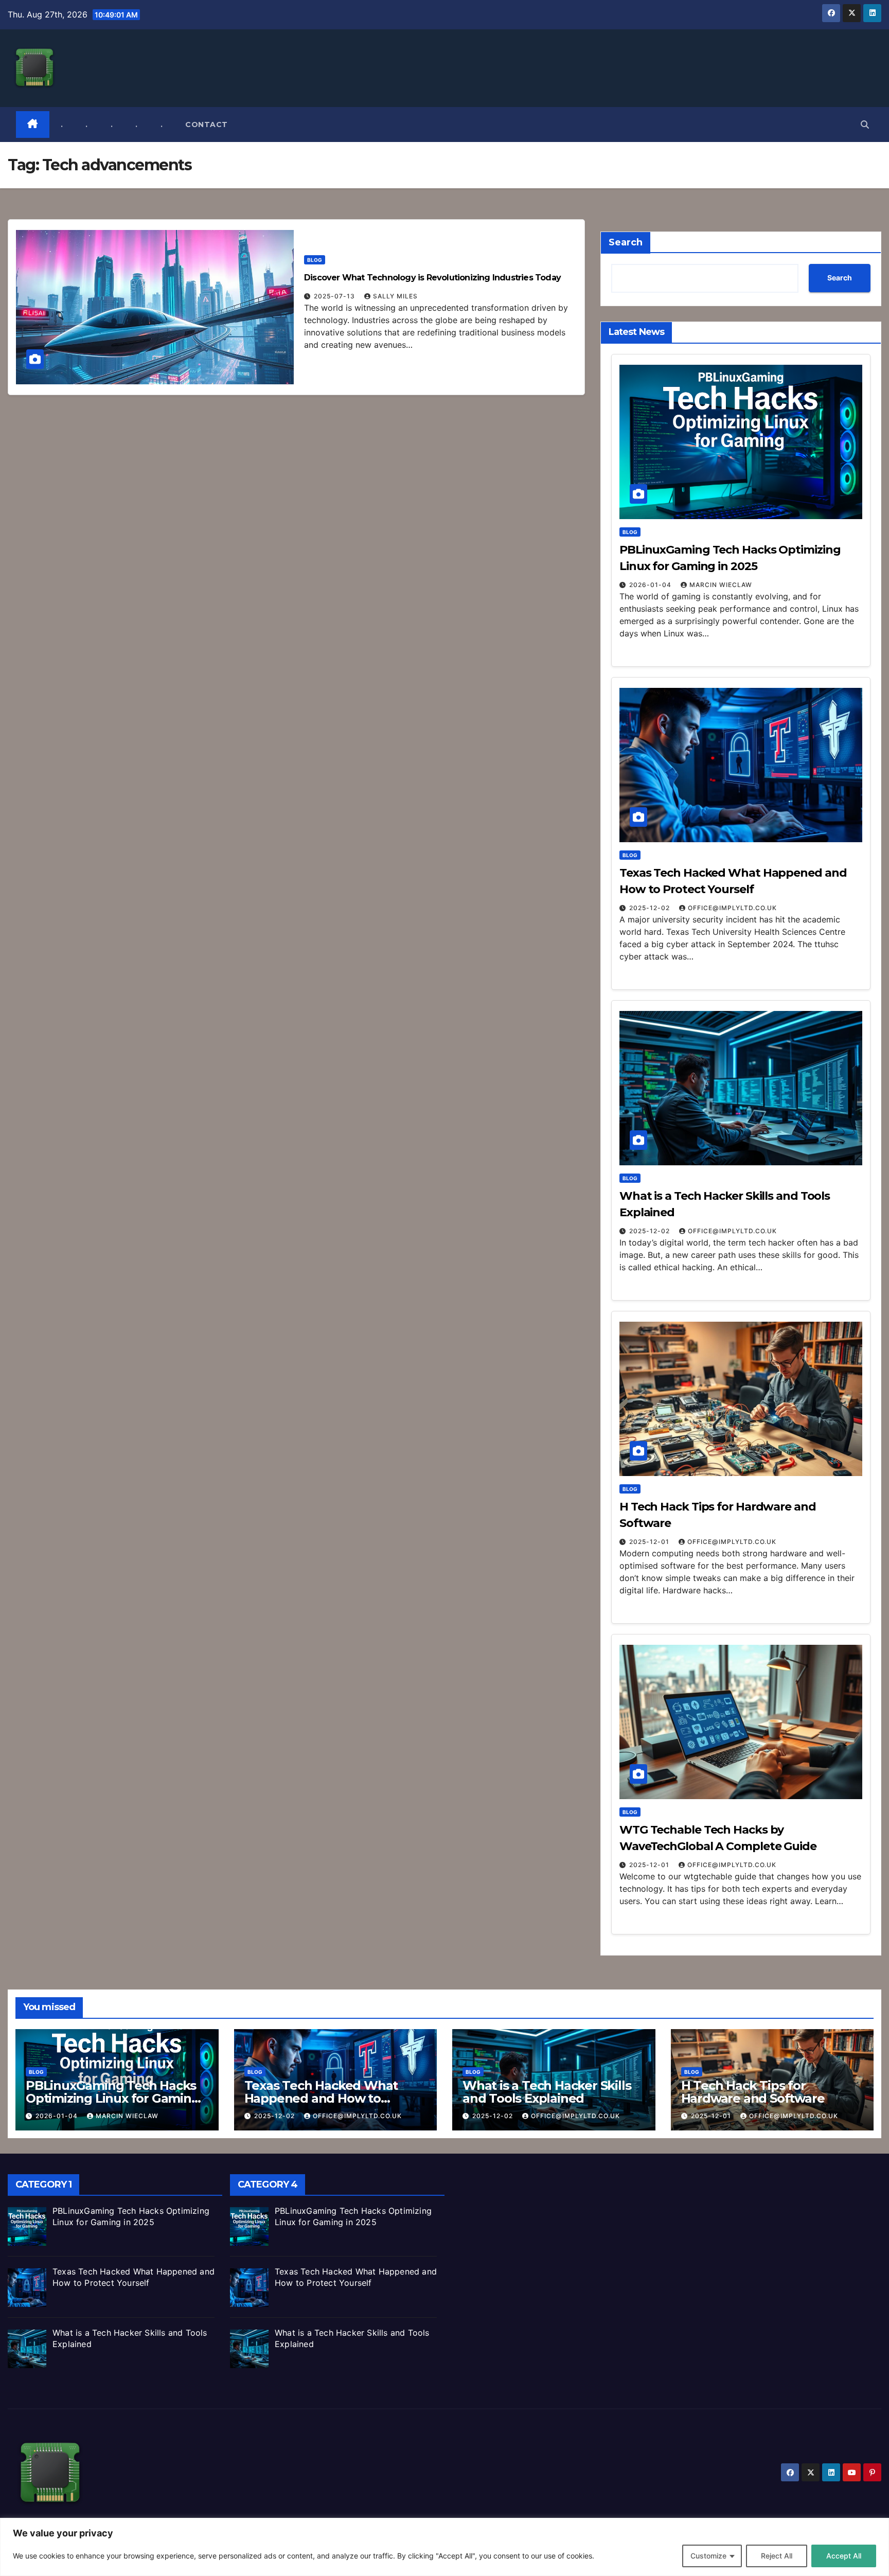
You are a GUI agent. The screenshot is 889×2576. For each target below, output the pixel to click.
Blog (315, 260)
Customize (708, 2556)
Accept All (844, 2556)
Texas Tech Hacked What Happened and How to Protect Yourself (321, 2098)
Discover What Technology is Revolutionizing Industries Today (432, 278)
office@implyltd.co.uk (732, 908)
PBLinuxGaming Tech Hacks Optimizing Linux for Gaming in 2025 (113, 2098)
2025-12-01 (650, 1542)
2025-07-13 (335, 296)
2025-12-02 (651, 908)
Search (626, 242)
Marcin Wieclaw (721, 585)
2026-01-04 (651, 585)
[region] (444, 2547)
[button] (865, 125)
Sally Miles (395, 296)
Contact (207, 125)
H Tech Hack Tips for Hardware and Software (753, 2092)
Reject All (777, 2556)
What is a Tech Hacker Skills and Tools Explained (547, 2092)
